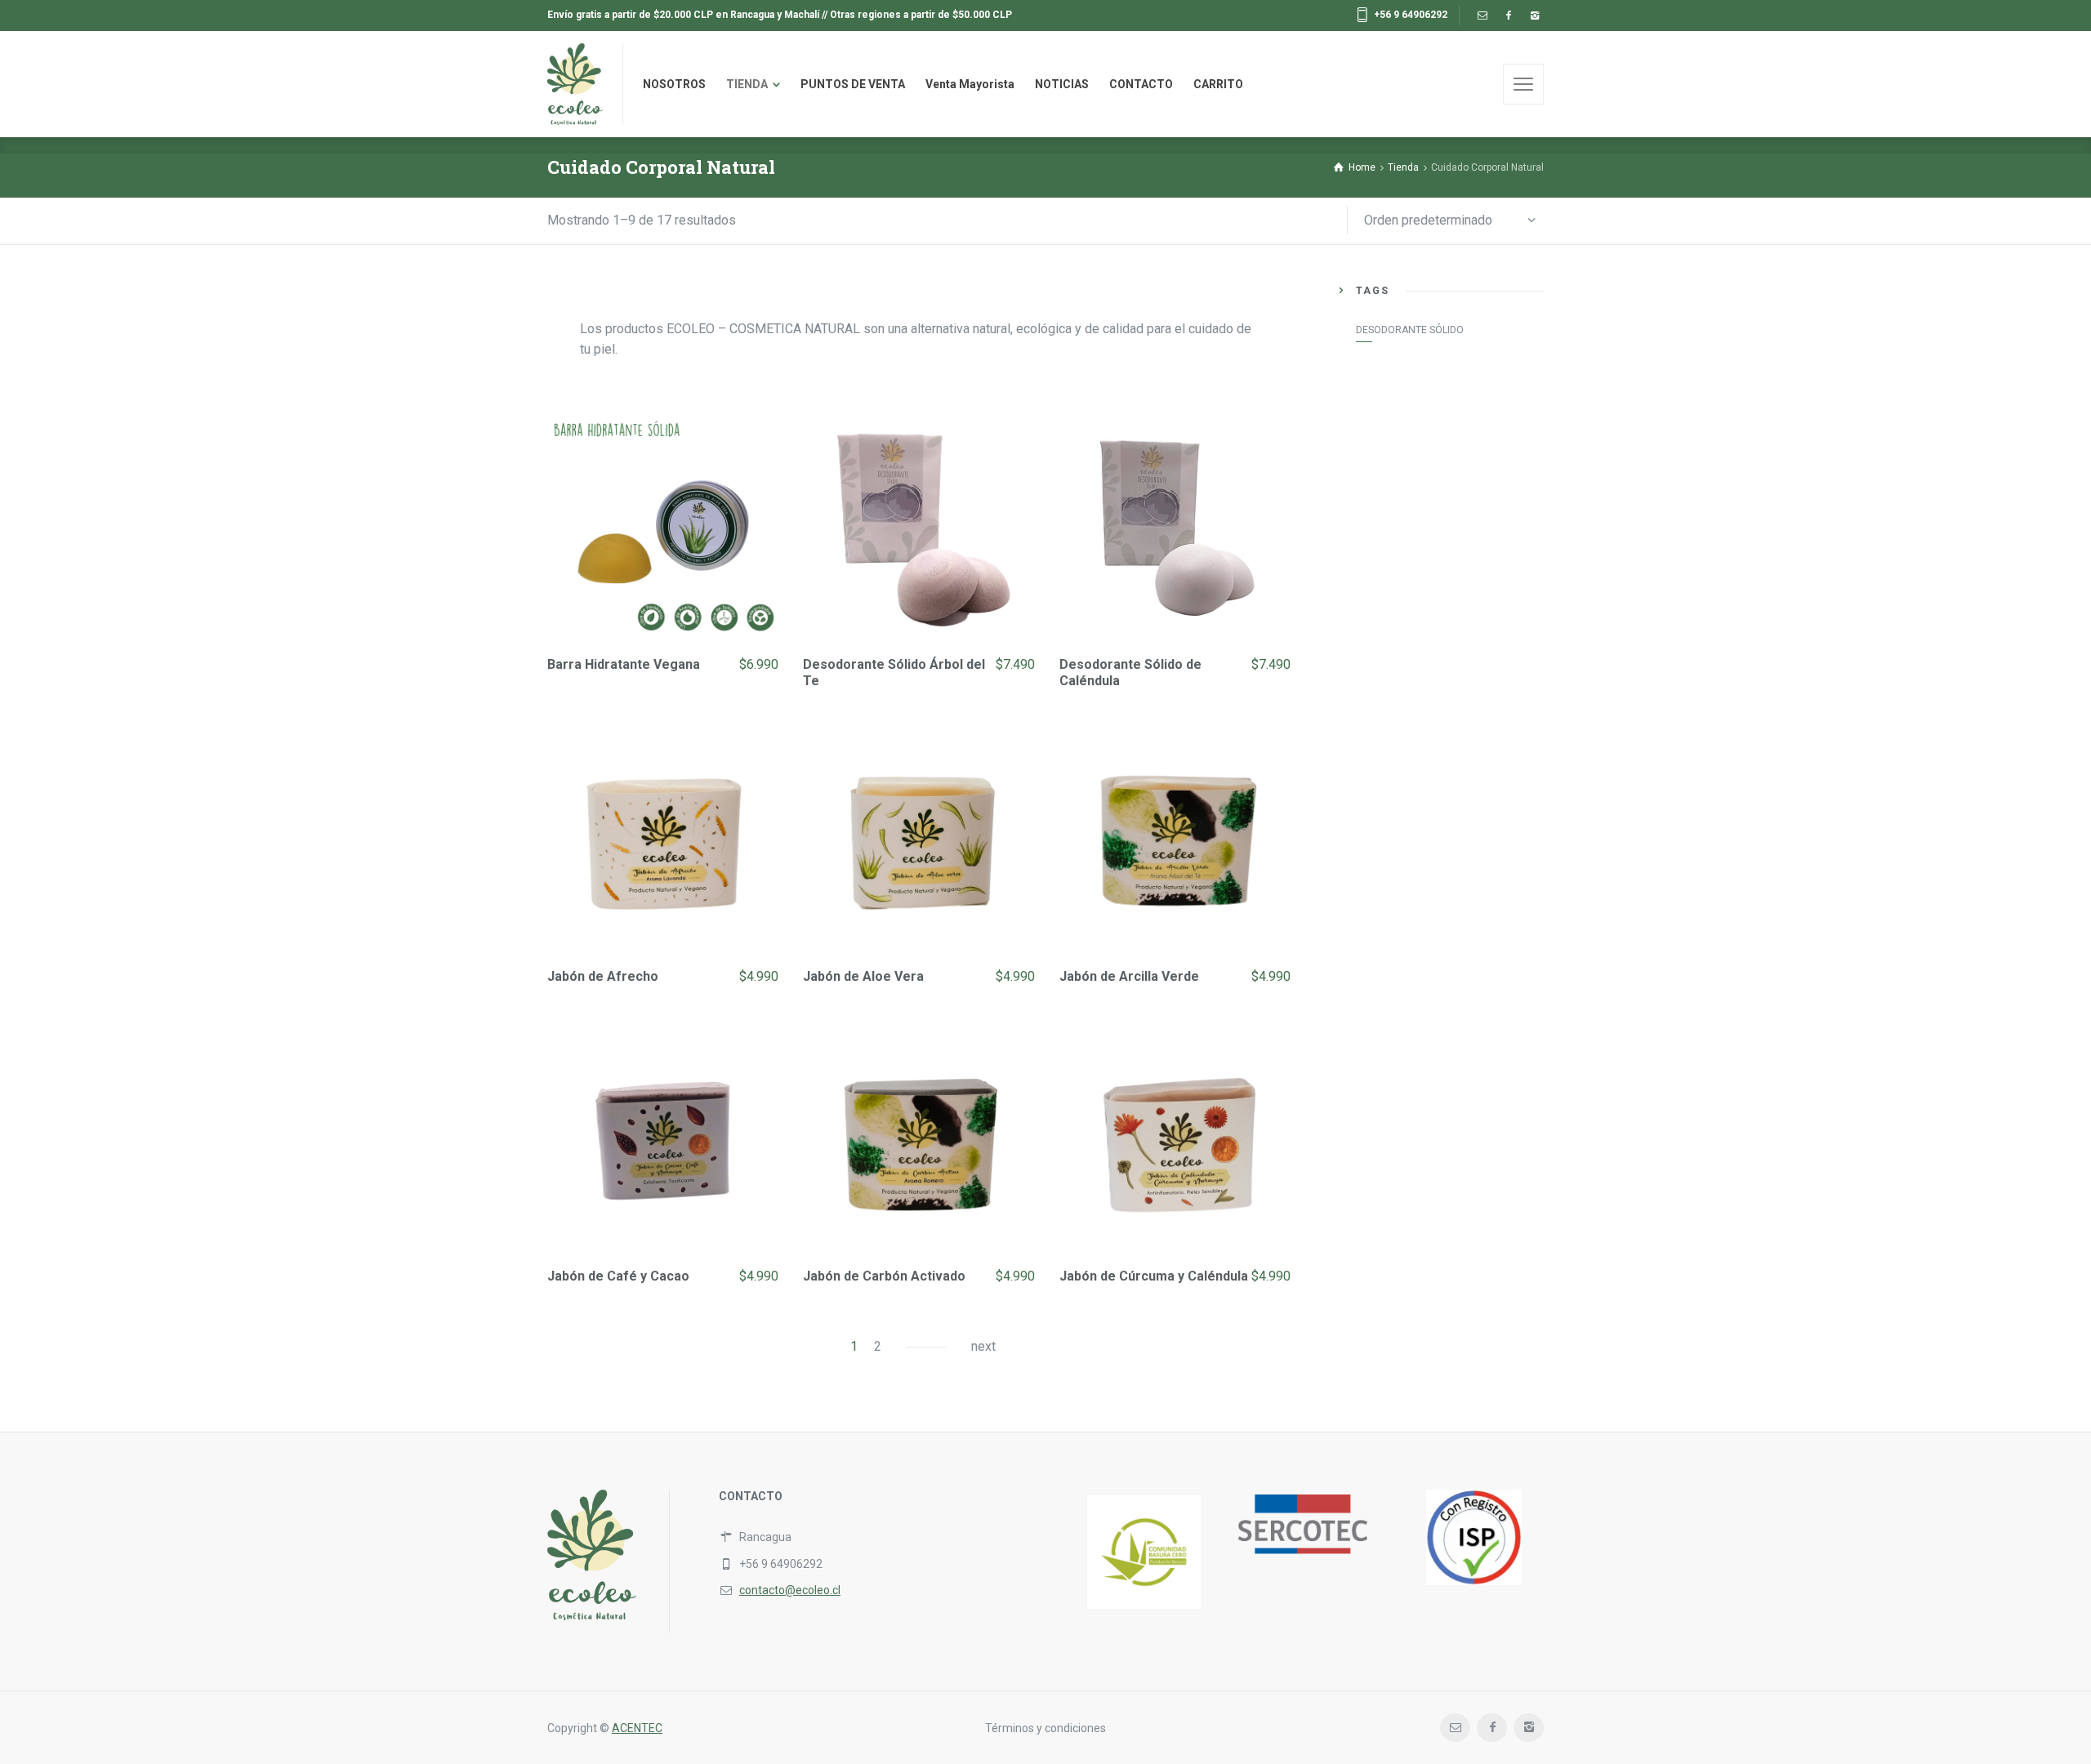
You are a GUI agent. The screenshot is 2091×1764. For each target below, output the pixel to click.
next (983, 1346)
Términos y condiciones (1045, 1728)
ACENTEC (637, 1728)
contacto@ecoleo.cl (790, 1590)
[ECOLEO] (575, 84)
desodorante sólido (1410, 330)
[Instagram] (1534, 16)
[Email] (1482, 16)
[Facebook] (1508, 16)
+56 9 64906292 (1411, 15)
